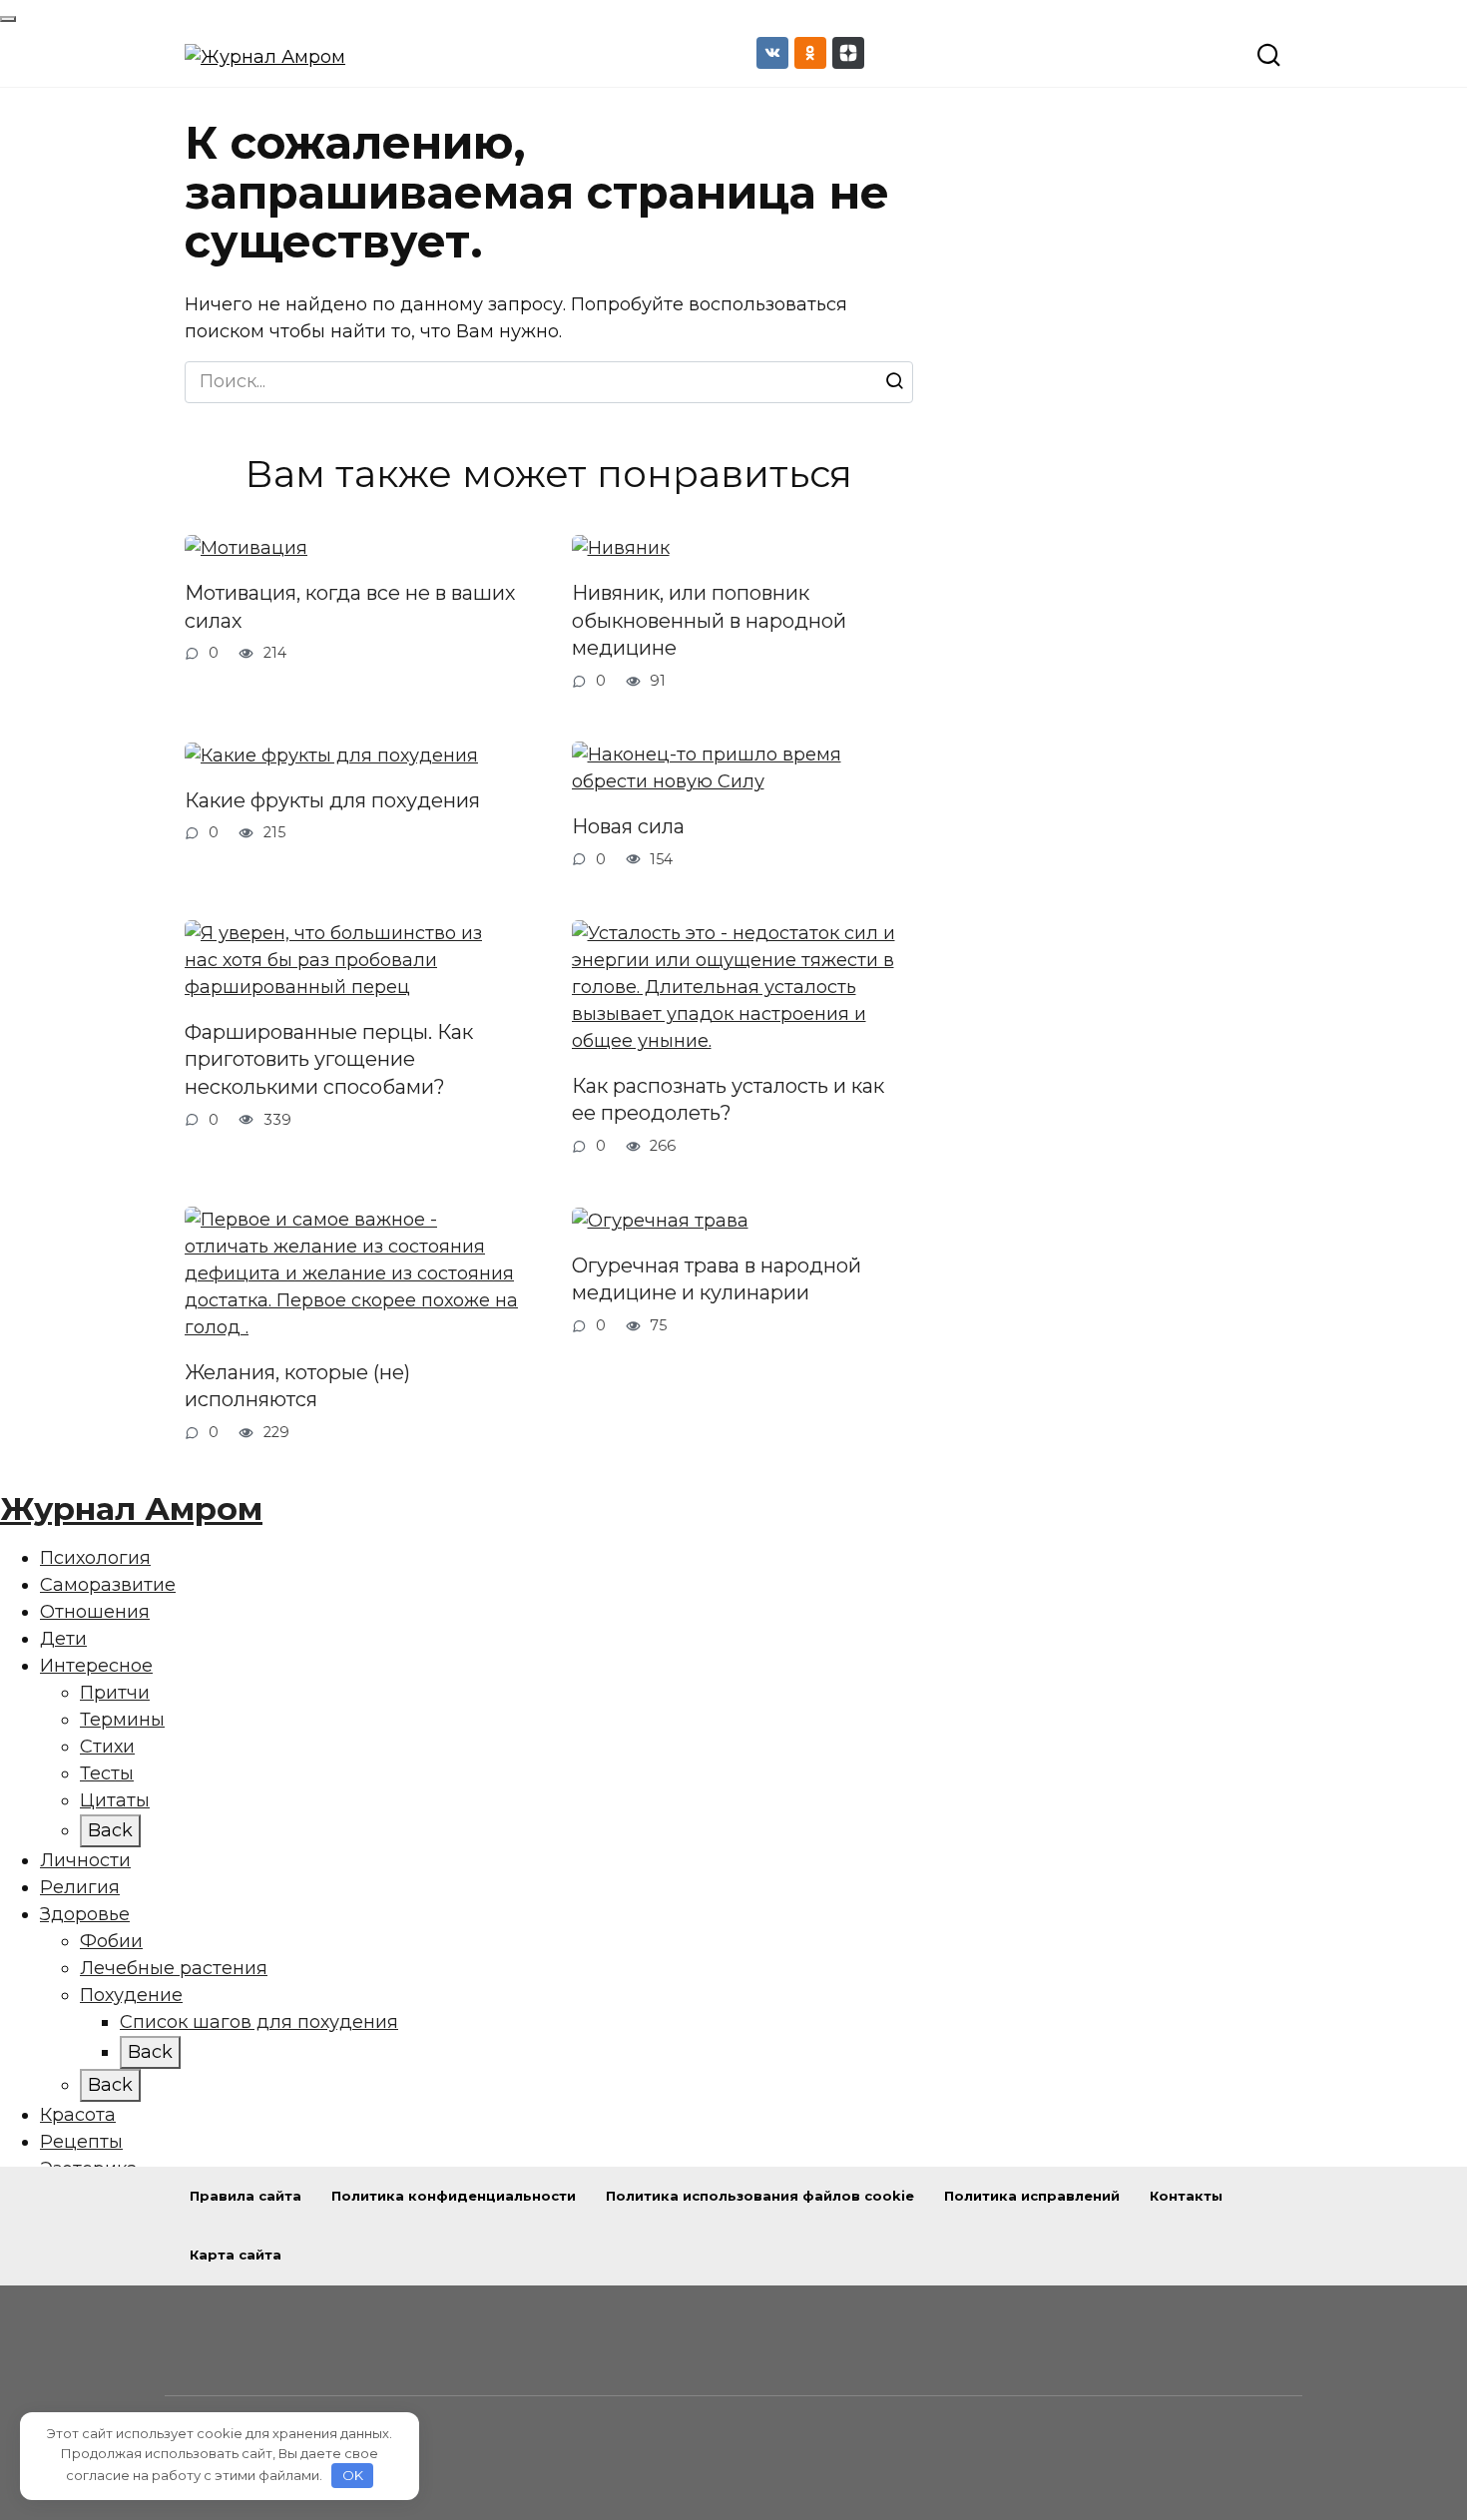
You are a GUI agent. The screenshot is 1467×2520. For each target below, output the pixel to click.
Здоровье (85, 1914)
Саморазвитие (108, 1585)
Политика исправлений (1032, 2196)
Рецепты (81, 2142)
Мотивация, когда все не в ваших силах (350, 607)
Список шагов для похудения (259, 2022)
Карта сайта (236, 2255)
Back (110, 1830)
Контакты (1186, 2196)
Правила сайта (245, 2196)
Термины (122, 1720)
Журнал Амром (131, 1509)
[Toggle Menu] (8, 19)
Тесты (107, 1773)
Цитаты (115, 1800)
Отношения (95, 1612)
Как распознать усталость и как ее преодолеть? (728, 1100)
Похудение (131, 1995)
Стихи (107, 1747)
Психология (95, 1558)
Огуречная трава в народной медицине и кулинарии (717, 1279)
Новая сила (628, 826)
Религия (80, 1887)
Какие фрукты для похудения (332, 800)
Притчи (115, 1693)
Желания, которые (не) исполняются (297, 1386)
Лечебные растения (174, 1968)
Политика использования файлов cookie (760, 2196)
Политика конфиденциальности (454, 2196)
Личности (85, 1860)
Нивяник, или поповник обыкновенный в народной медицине (709, 620)
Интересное (96, 1666)
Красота (78, 2115)
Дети (63, 1639)
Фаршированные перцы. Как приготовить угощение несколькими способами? (329, 1059)
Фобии (111, 1941)
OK (353, 2475)
